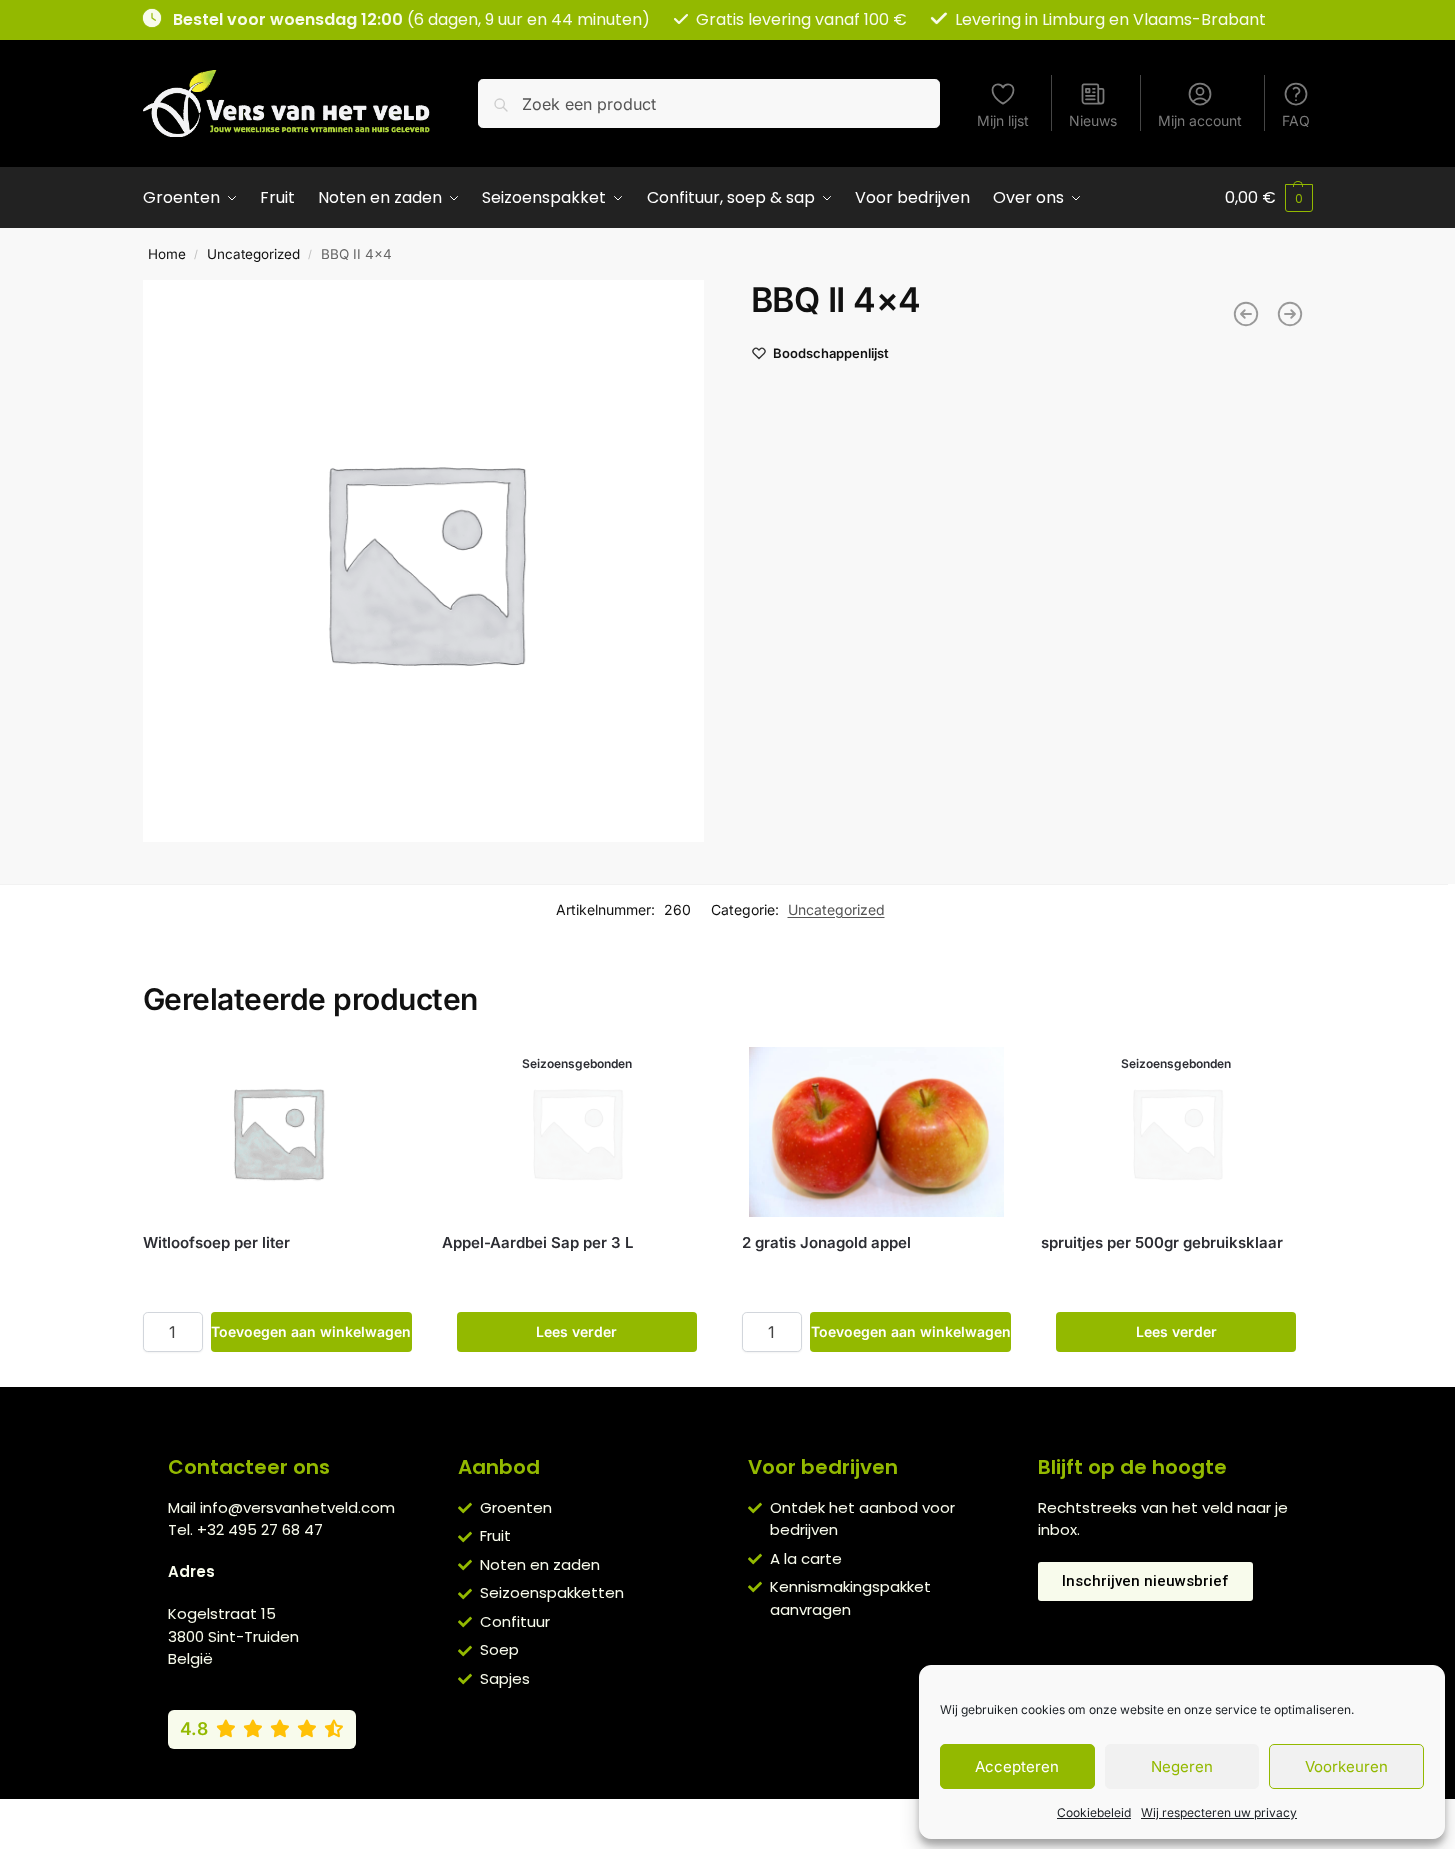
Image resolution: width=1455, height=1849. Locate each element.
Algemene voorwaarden (556, 1819)
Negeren (1182, 1766)
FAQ (1296, 120)
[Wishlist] (382, 1077)
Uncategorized (253, 254)
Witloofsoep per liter (216, 1242)
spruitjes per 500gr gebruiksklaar (1162, 1242)
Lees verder (576, 1331)
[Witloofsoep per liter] (278, 1132)
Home (167, 254)
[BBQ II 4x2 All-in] (1290, 314)
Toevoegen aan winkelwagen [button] (311, 1331)
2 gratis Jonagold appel (826, 1242)
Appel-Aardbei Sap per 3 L (537, 1242)
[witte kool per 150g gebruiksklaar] (1246, 314)
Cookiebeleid (1094, 1812)
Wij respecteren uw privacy (1219, 1812)
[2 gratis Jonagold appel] (877, 1132)
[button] (1269, 198)
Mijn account (1200, 120)
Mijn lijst (1003, 120)
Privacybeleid (698, 1819)
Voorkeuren (1346, 1766)
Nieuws (1093, 120)
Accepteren (1017, 1766)
